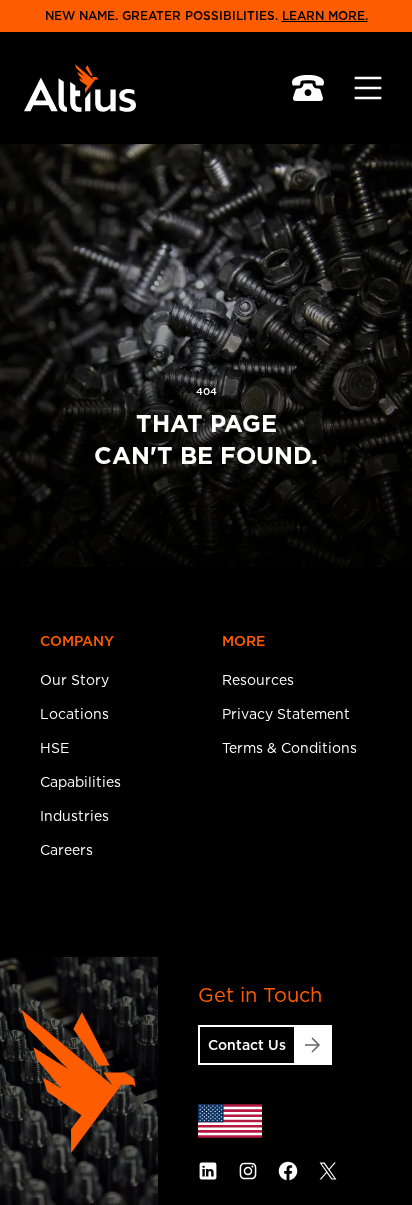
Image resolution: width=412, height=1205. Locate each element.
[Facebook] (288, 1171)
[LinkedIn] (208, 1171)
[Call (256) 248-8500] (308, 88)
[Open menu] (368, 88)
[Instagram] (248, 1171)
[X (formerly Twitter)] (328, 1171)
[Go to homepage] (84, 88)
